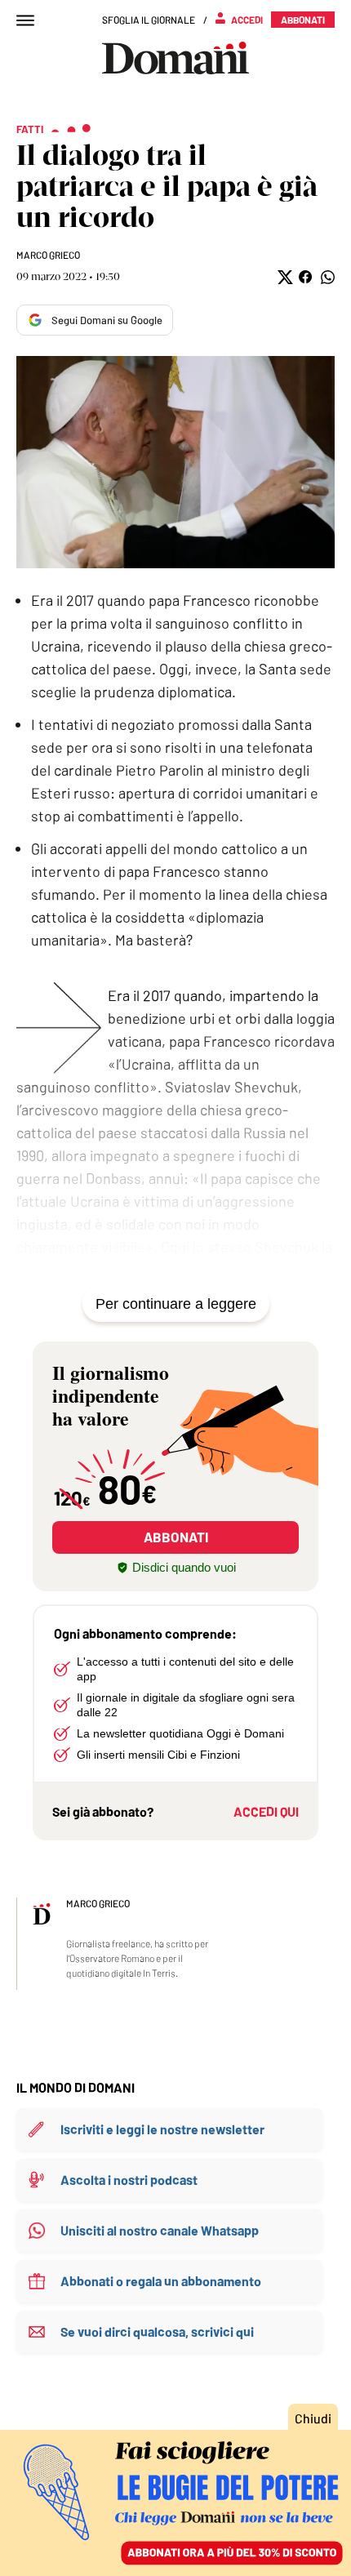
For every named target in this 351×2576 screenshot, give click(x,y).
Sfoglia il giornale (149, 20)
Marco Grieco (48, 255)
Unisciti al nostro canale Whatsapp (160, 2230)
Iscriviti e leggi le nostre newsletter (162, 2129)
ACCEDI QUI (266, 1811)
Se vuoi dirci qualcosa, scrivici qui (157, 2331)
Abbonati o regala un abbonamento (161, 2281)
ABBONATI (176, 1537)
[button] (284, 277)
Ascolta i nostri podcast (129, 2180)
